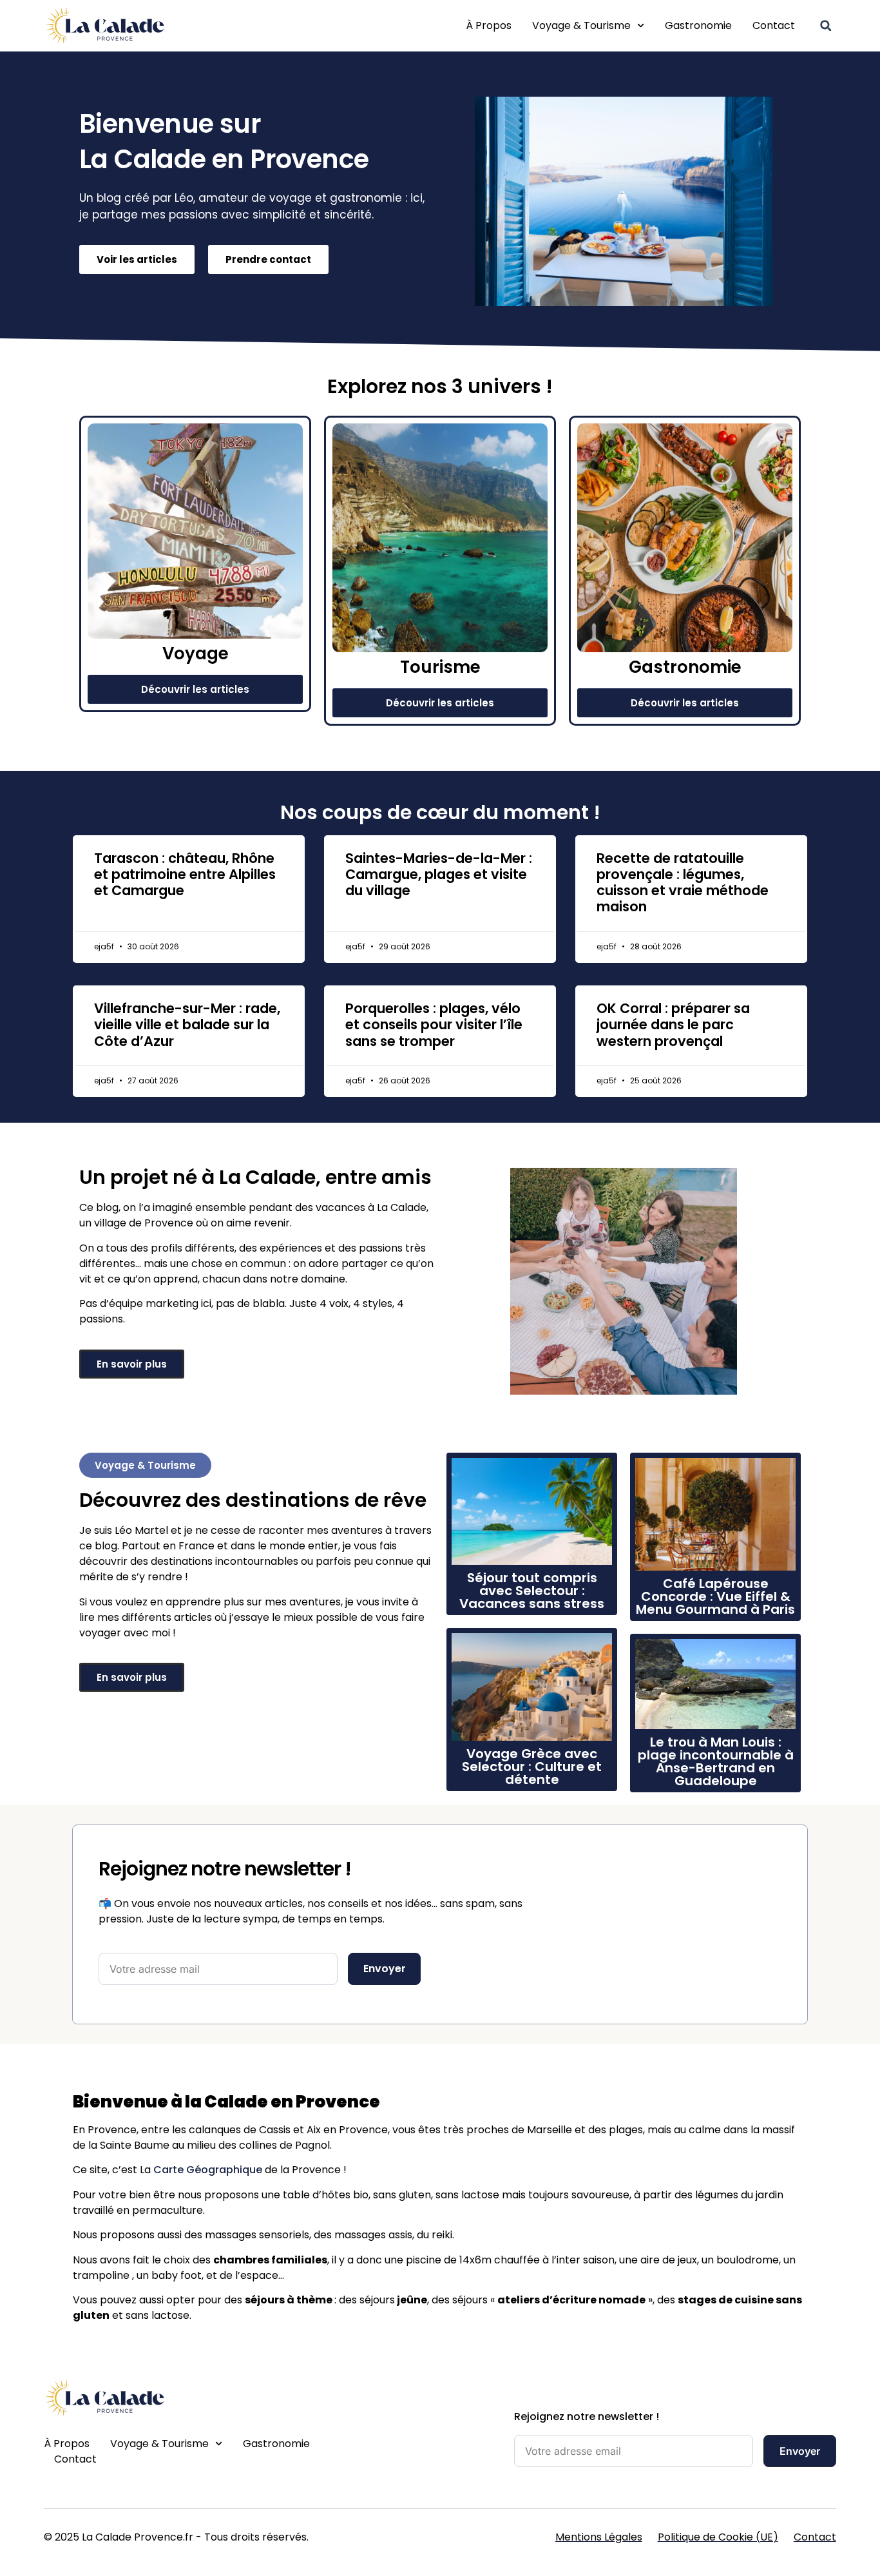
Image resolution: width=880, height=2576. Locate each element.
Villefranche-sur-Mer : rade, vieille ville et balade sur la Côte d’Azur (187, 1024)
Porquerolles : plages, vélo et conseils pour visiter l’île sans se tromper (434, 1024)
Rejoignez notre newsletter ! (587, 2416)
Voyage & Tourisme (581, 25)
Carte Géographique (208, 2170)
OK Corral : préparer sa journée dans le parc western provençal (673, 1024)
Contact (774, 25)
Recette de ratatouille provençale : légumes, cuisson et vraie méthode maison (683, 883)
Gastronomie (698, 25)
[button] (826, 26)
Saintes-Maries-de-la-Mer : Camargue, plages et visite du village (439, 874)
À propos (489, 25)
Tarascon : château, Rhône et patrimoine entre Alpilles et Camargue (185, 874)
